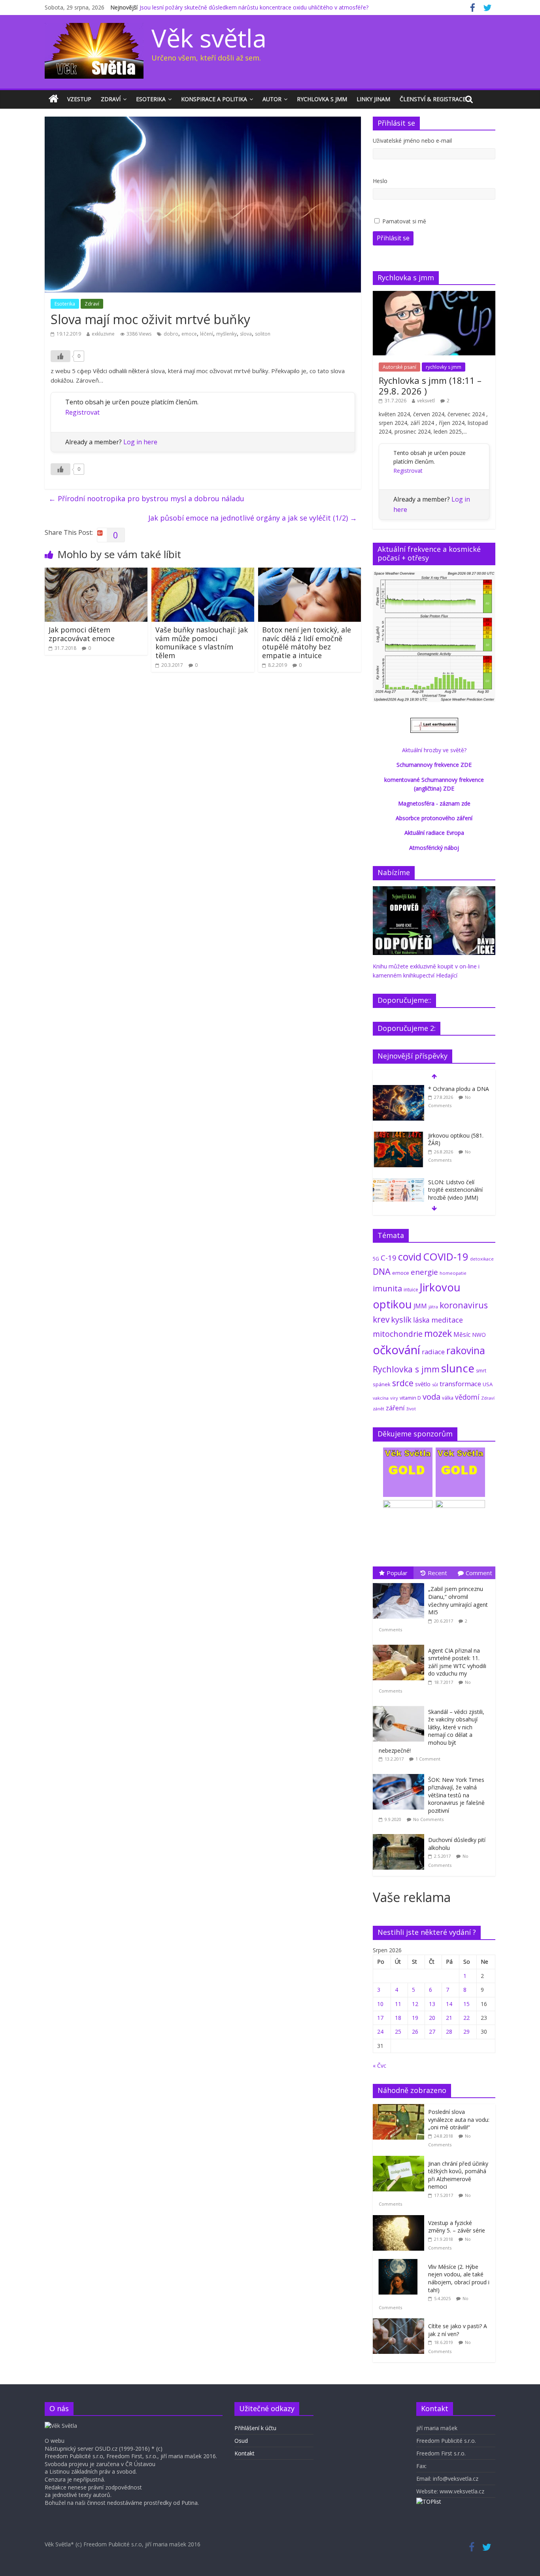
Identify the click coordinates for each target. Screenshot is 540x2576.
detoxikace (482, 1259)
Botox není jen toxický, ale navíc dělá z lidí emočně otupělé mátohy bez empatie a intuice (307, 643)
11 (398, 2004)
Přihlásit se (393, 238)
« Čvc (380, 2066)
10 (380, 2004)
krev (381, 1319)
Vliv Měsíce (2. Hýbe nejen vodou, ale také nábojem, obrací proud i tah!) (459, 2278)
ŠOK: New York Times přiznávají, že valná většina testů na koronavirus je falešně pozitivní (456, 1795)
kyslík (401, 1320)
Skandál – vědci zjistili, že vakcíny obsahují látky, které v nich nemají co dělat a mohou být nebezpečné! (431, 1731)
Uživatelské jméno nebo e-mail (412, 141)
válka (448, 1398)
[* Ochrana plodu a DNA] (398, 1089)
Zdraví (111, 99)
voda (431, 1397)
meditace (447, 1320)
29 (466, 2032)
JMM (420, 1306)
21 (449, 2018)
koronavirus (464, 1305)
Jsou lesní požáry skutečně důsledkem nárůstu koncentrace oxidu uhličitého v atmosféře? (254, 7)
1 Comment (428, 1759)
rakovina (466, 1350)
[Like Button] (60, 356)
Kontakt (245, 2453)
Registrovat (82, 412)
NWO (479, 1335)
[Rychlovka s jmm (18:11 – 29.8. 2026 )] (434, 295)
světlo (423, 1384)
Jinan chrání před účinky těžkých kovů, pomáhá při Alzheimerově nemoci (458, 2175)
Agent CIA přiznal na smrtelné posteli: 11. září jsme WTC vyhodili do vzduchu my (457, 1662)
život (411, 1409)
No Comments (428, 1819)
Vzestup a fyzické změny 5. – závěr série (457, 2227)
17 (380, 2018)
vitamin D (410, 1398)
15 (466, 2004)
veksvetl (426, 401)
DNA (382, 1271)
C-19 (389, 1258)
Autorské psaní (399, 367)
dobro (171, 334)
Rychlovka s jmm (322, 99)
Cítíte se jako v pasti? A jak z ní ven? (458, 2330)
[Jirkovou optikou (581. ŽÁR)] (398, 1136)
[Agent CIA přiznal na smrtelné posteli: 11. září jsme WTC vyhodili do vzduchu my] (400, 1645)
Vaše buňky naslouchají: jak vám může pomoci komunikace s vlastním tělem (202, 643)
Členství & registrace (433, 99)
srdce (403, 1383)
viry (394, 1398)
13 (432, 2004)
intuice (411, 1290)
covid (410, 1257)
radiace (433, 1352)
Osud (241, 2441)
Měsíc (462, 1334)
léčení (207, 334)
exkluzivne (103, 334)
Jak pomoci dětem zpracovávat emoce (82, 634)
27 (432, 2032)
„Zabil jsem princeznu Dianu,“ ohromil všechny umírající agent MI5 (458, 1600)
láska (421, 1320)
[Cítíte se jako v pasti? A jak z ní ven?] (400, 2322)
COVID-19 (446, 1257)
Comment (479, 1573)
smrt (481, 1371)
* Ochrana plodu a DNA (459, 1089)
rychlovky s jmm (444, 367)
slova (246, 334)
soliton (263, 334)
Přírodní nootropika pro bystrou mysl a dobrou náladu (146, 498)
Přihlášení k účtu (255, 2428)
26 (415, 2032)
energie (424, 1272)
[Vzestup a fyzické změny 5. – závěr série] (400, 2219)
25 (398, 2032)
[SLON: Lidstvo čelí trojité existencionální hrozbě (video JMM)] (398, 1182)
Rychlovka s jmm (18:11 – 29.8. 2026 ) (430, 385)
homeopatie (453, 1273)
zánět (379, 1409)
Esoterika (151, 99)
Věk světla (209, 38)
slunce (458, 1368)
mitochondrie (398, 1334)
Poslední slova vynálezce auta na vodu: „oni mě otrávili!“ (459, 2119)
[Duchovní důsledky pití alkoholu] (400, 1834)
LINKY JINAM (373, 99)
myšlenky (227, 334)
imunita (387, 1288)
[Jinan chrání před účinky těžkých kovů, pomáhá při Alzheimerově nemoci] (400, 2160)
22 (466, 2018)
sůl (435, 1384)
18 (398, 2018)
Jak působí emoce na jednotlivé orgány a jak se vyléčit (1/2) (253, 518)
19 (415, 2018)
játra (433, 1307)
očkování (397, 1350)
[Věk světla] (54, 99)
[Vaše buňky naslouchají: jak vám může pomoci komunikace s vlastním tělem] (203, 572)
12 (415, 2004)
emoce (189, 334)
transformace (460, 1384)
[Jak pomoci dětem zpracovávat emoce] (96, 572)
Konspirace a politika (214, 99)
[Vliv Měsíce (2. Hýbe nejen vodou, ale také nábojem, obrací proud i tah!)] (400, 2263)
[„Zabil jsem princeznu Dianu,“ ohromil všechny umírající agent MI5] (400, 1583)
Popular (397, 1573)
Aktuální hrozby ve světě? (434, 750)
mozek (438, 1333)
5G (376, 1259)
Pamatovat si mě (404, 221)
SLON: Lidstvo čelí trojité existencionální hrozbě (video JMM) (455, 1190)
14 (449, 2004)
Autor (272, 99)
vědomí (467, 1397)
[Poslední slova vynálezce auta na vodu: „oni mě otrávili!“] (400, 2108)
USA (488, 1384)
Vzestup (79, 99)
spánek (382, 1384)
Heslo (380, 181)
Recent (437, 1573)
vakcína (381, 1398)
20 (432, 2018)
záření (395, 1408)
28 (449, 2032)
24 (380, 2032)
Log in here (140, 442)
